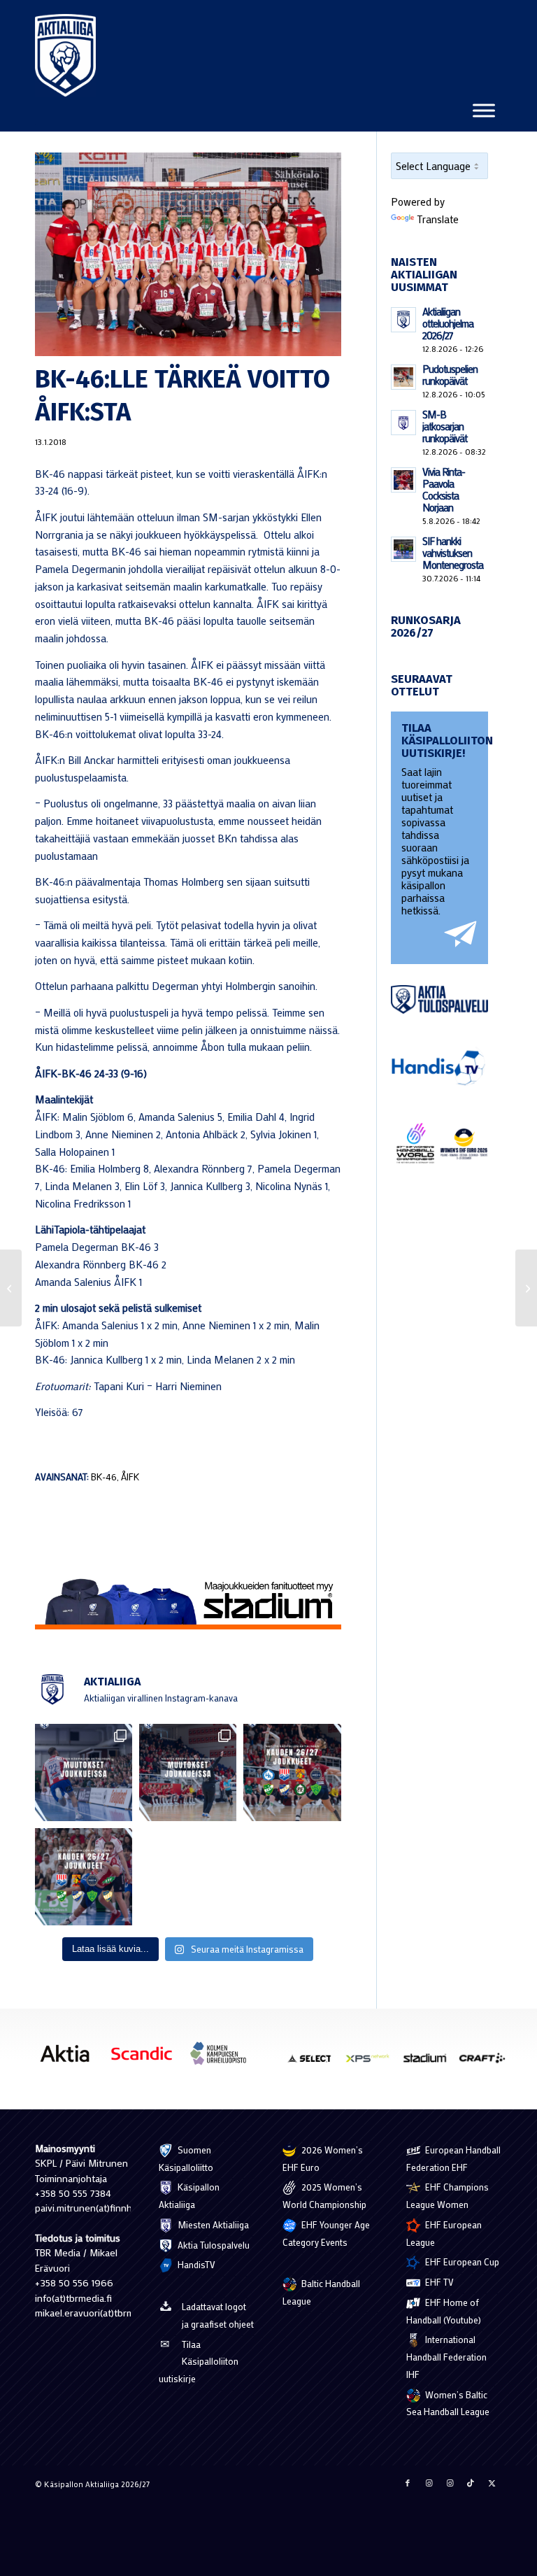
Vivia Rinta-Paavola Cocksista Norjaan (444, 489)
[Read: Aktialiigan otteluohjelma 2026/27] (403, 320)
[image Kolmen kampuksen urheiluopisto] (224, 2059)
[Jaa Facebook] (408, 2483)
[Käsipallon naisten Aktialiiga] (65, 55)
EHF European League (444, 2233)
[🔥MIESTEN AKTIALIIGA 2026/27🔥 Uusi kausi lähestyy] (84, 1877)
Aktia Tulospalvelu (213, 2245)
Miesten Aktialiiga (212, 2224)
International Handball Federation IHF (446, 2357)
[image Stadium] (430, 2063)
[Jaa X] (492, 2483)
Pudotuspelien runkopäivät (450, 375)
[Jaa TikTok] (471, 2483)
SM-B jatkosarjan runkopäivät (445, 426)
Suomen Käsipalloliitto (186, 2158)
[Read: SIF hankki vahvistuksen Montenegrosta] (403, 549)
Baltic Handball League (321, 2292)
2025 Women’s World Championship (324, 2195)
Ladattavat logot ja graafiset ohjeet (218, 2315)
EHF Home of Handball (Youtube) (444, 2311)
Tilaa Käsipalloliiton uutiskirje (199, 2362)
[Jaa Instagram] (429, 2483)
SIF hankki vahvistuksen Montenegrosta (453, 553)
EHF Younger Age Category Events (326, 2233)
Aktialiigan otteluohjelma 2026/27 (448, 323)
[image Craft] (487, 2063)
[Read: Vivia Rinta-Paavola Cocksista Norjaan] (403, 480)
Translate (438, 219)
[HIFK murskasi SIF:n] (526, 1288)
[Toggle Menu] (484, 110)
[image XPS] (373, 2063)
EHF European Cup (461, 2262)
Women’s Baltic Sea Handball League (448, 2403)
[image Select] (315, 2063)
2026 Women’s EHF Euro (323, 2158)
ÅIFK (130, 1477)
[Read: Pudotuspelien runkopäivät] (403, 377)
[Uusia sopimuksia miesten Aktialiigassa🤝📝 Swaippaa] (84, 1772)
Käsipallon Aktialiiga (189, 2195)
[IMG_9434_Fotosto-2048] (188, 254)
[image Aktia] (70, 2059)
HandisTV (195, 2264)
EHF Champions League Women (447, 2195)
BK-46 (104, 1477)
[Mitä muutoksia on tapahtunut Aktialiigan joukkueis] (188, 1772)
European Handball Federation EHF (453, 2158)
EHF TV (438, 2282)
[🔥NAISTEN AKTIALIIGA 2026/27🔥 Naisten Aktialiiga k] (292, 1772)
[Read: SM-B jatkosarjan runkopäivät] (403, 423)
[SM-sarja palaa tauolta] (11, 1288)
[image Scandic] (147, 2059)
